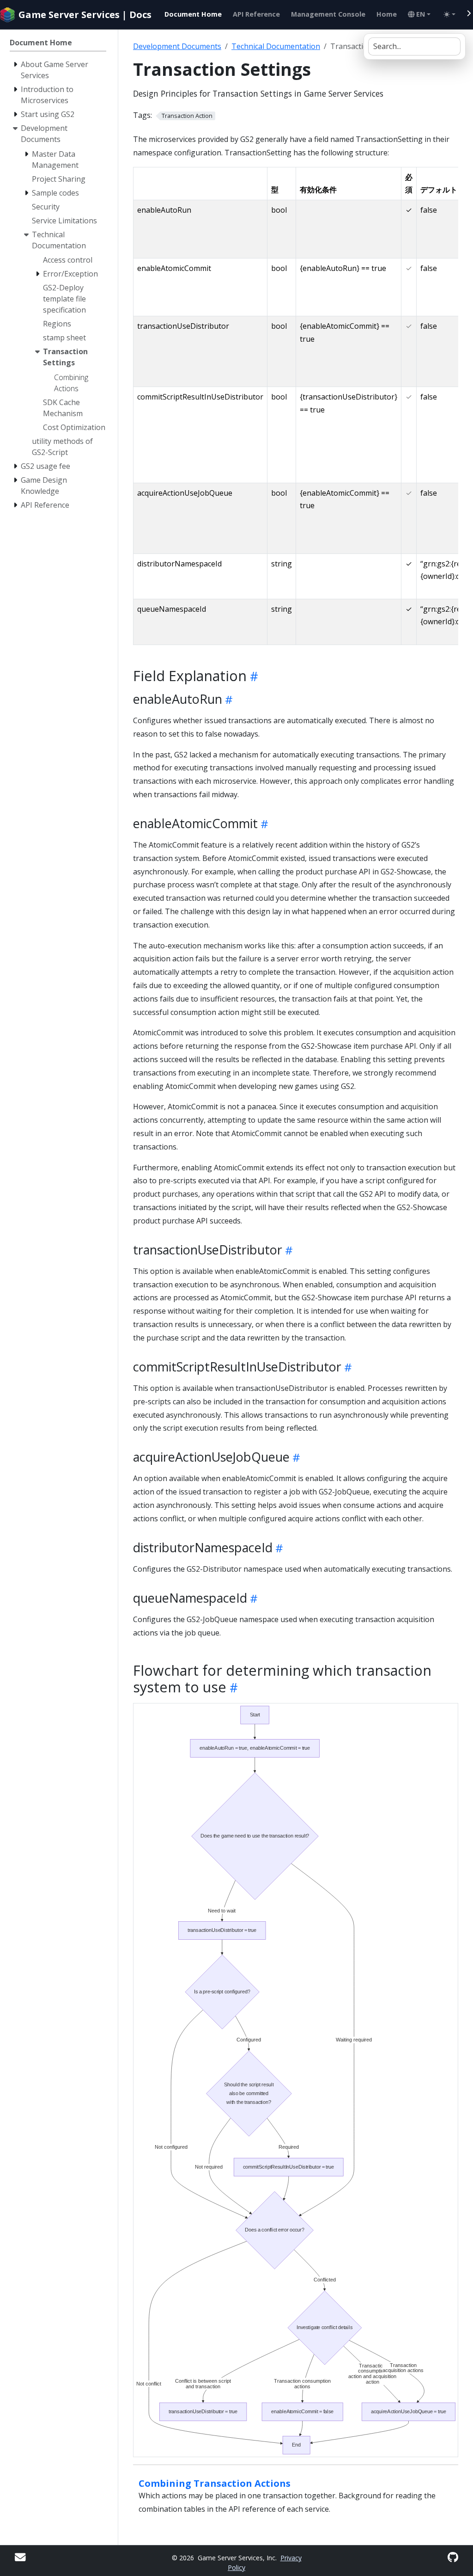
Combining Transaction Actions (215, 2483)
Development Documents (177, 46)
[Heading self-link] (252, 676)
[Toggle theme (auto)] (449, 14)
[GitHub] (453, 2557)
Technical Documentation (276, 46)
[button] (419, 14)
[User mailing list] (20, 2557)
